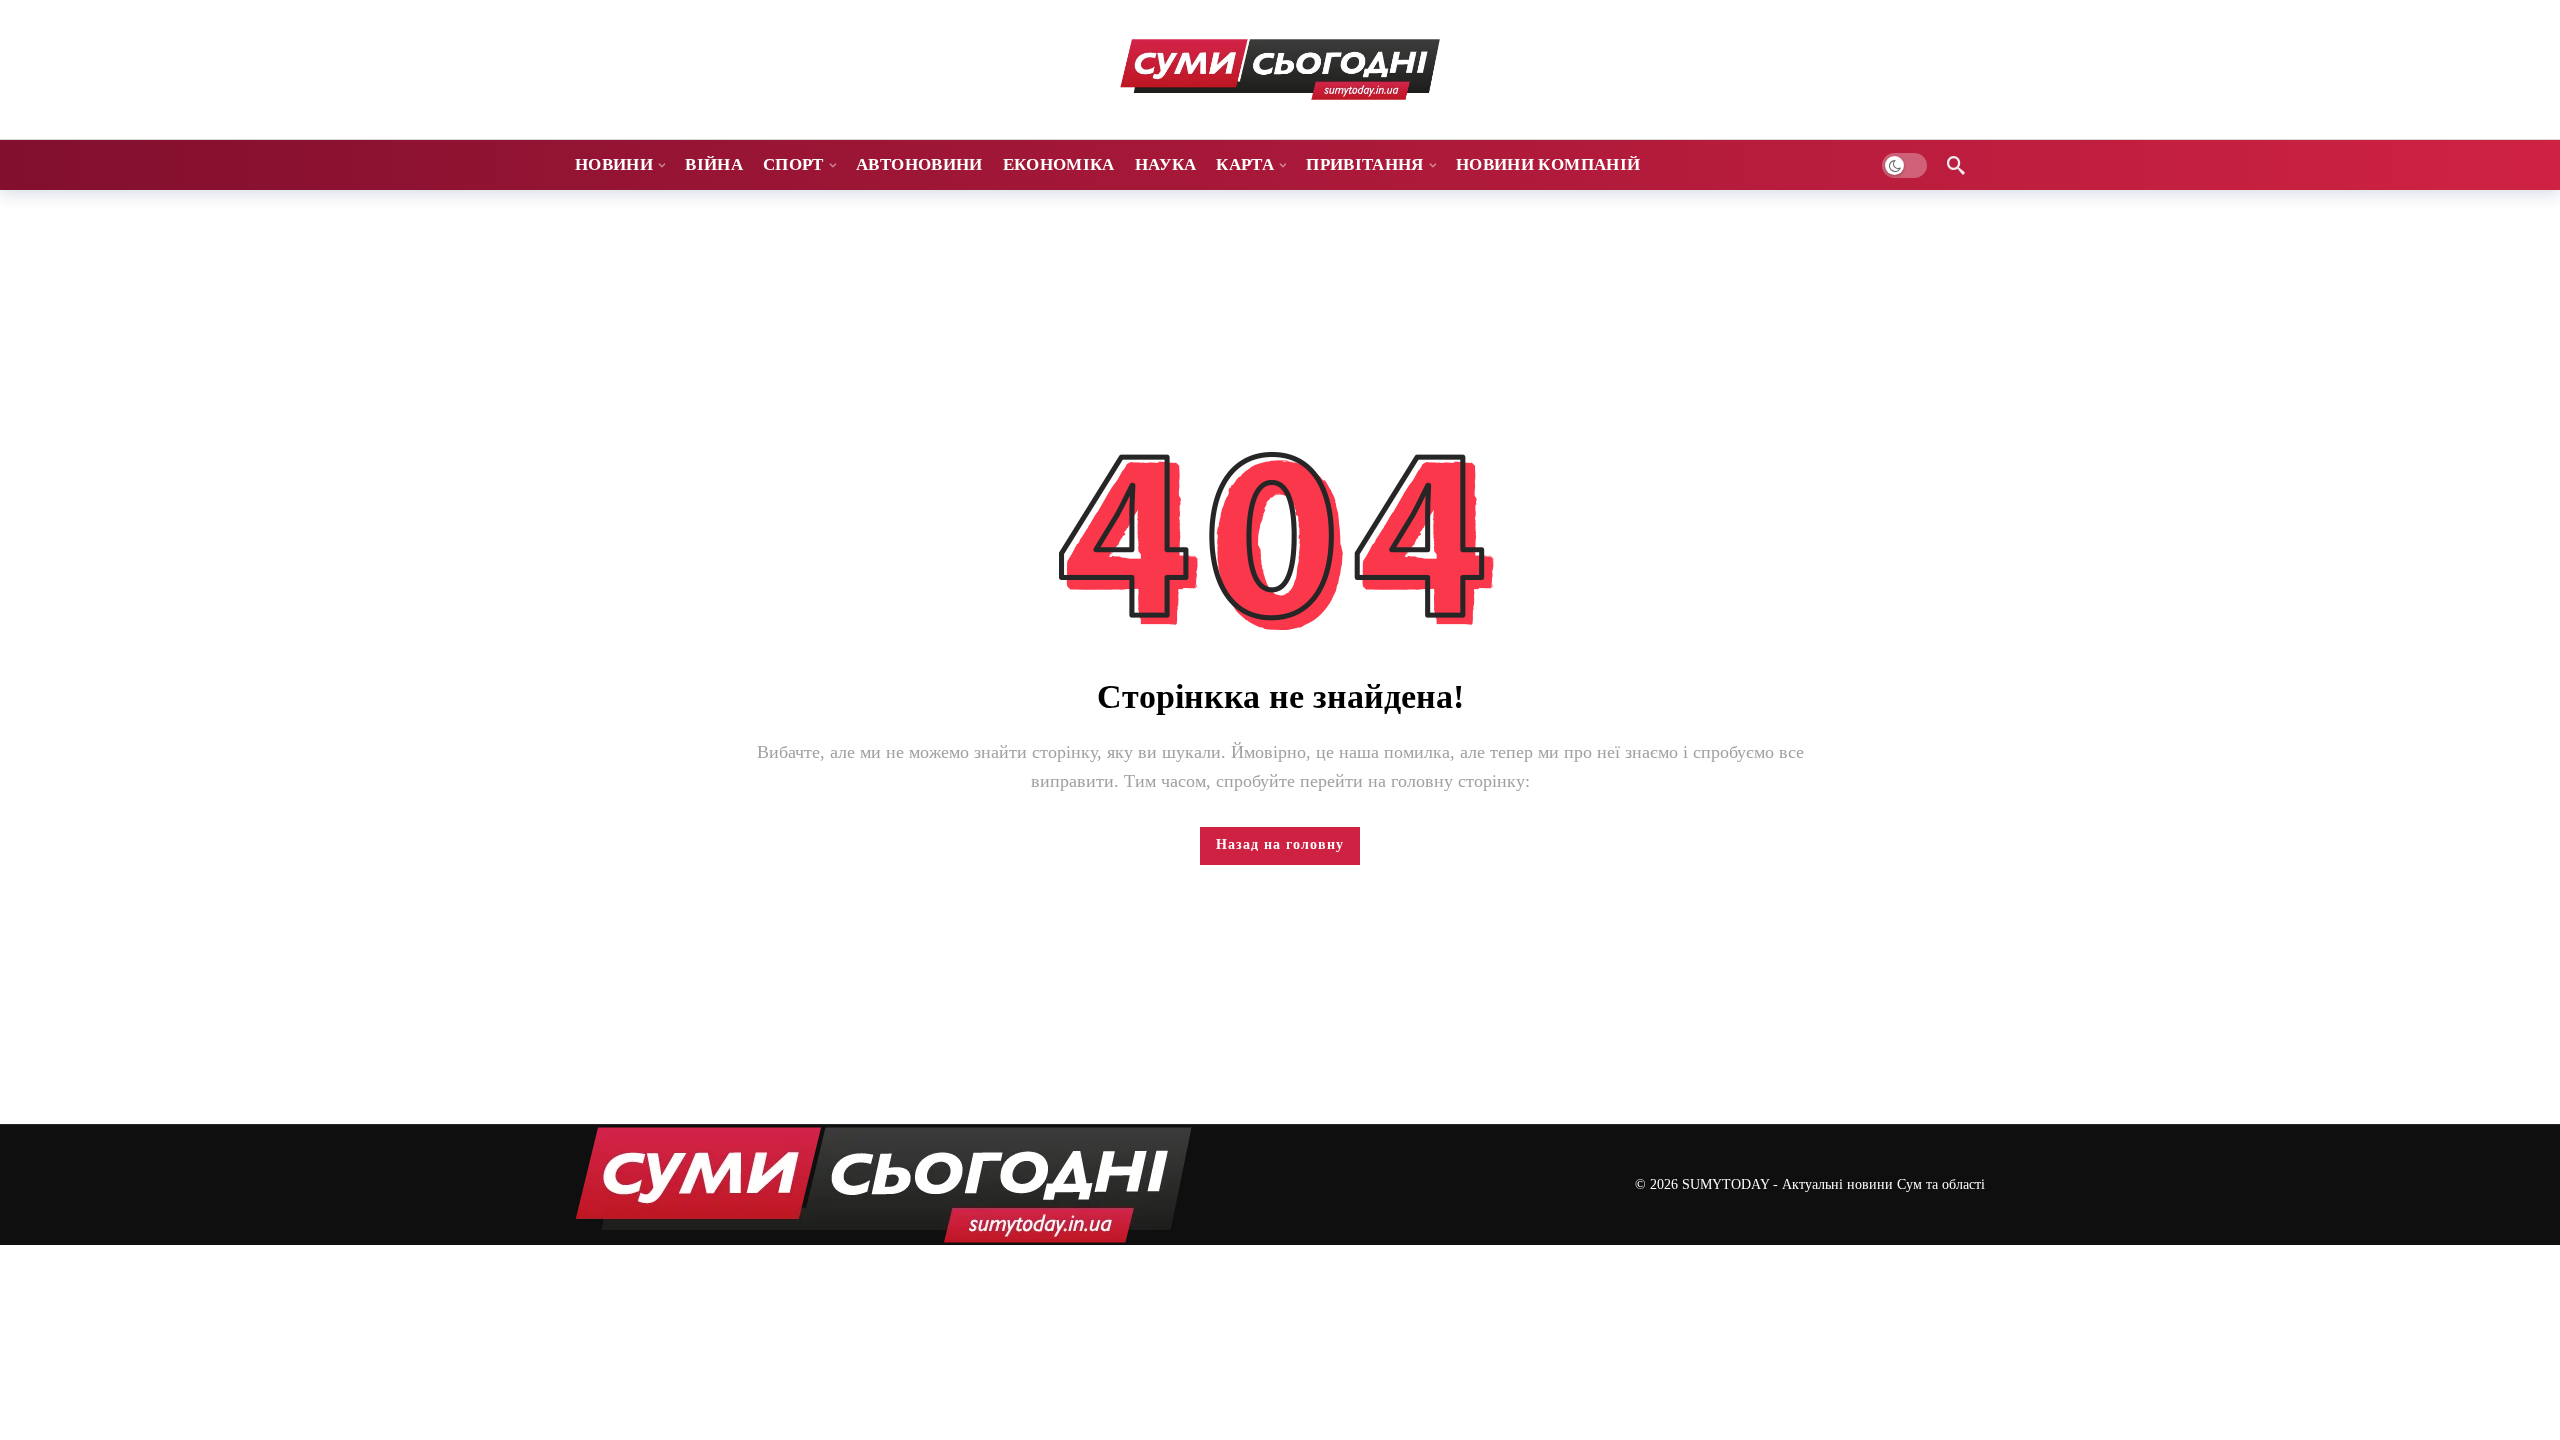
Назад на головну (1280, 844)
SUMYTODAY (1725, 1184)
